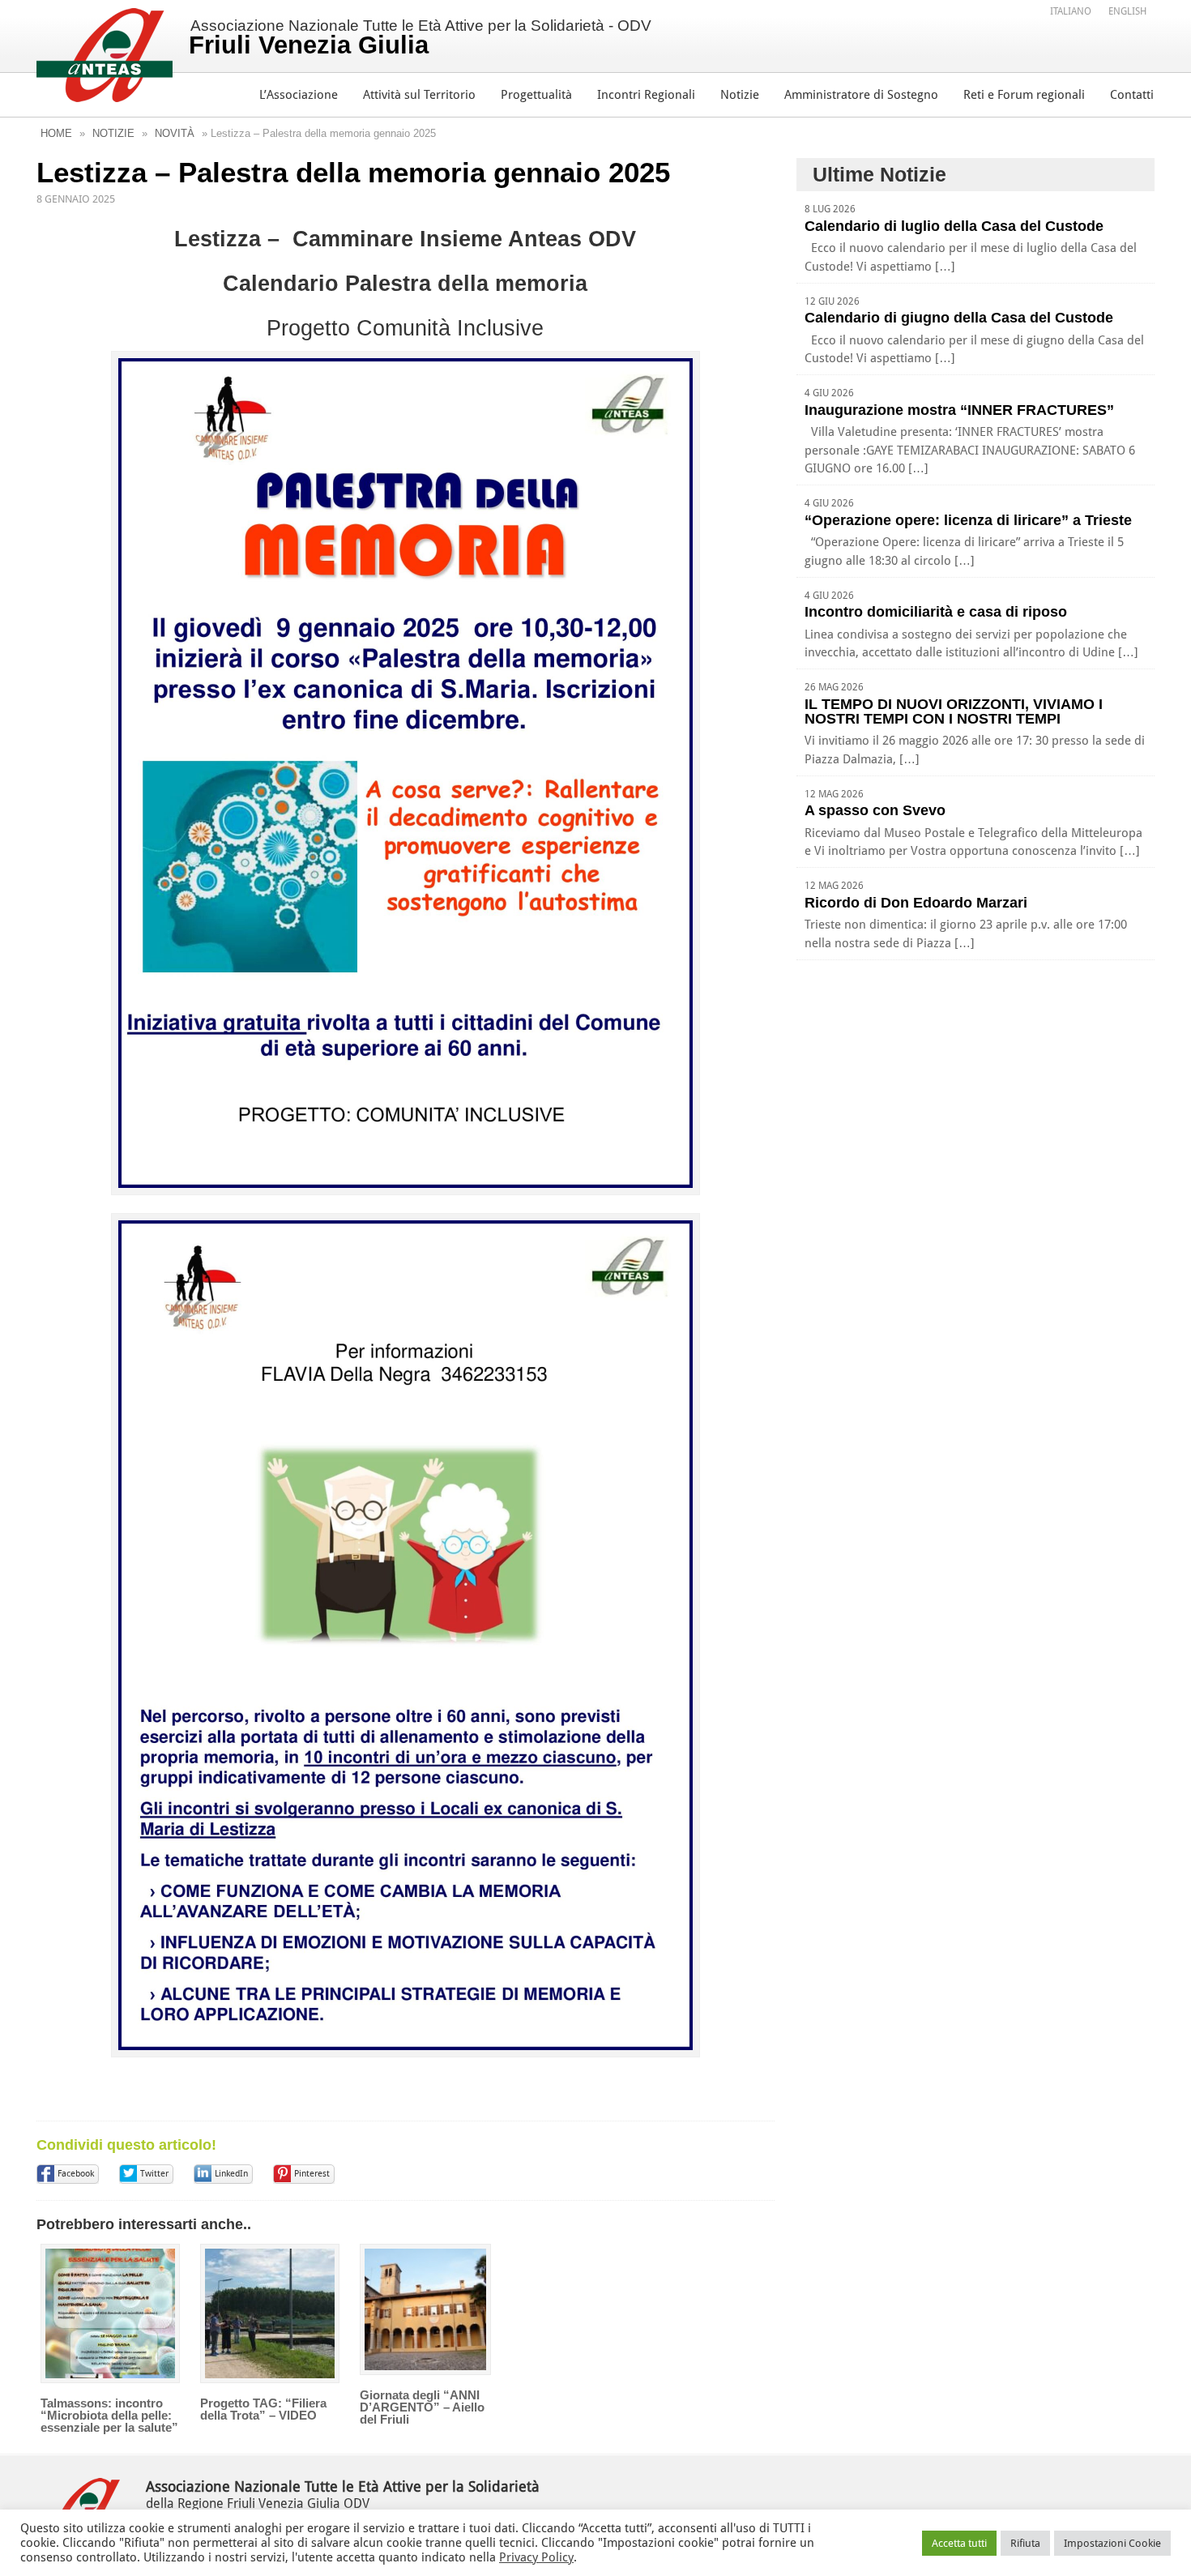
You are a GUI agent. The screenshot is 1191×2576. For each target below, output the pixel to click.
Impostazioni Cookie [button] (1112, 2543)
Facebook (76, 2174)
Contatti (1132, 95)
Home (56, 133)
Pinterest (312, 2174)
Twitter (154, 2174)
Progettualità (536, 95)
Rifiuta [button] (1025, 2543)
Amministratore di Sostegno (861, 95)
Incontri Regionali (646, 95)
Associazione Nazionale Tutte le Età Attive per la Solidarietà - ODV (420, 38)
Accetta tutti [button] (959, 2543)
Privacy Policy (536, 2557)
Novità (175, 133)
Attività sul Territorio (419, 95)
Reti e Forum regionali (1024, 95)
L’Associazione (299, 95)
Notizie (740, 95)
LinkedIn (231, 2174)
